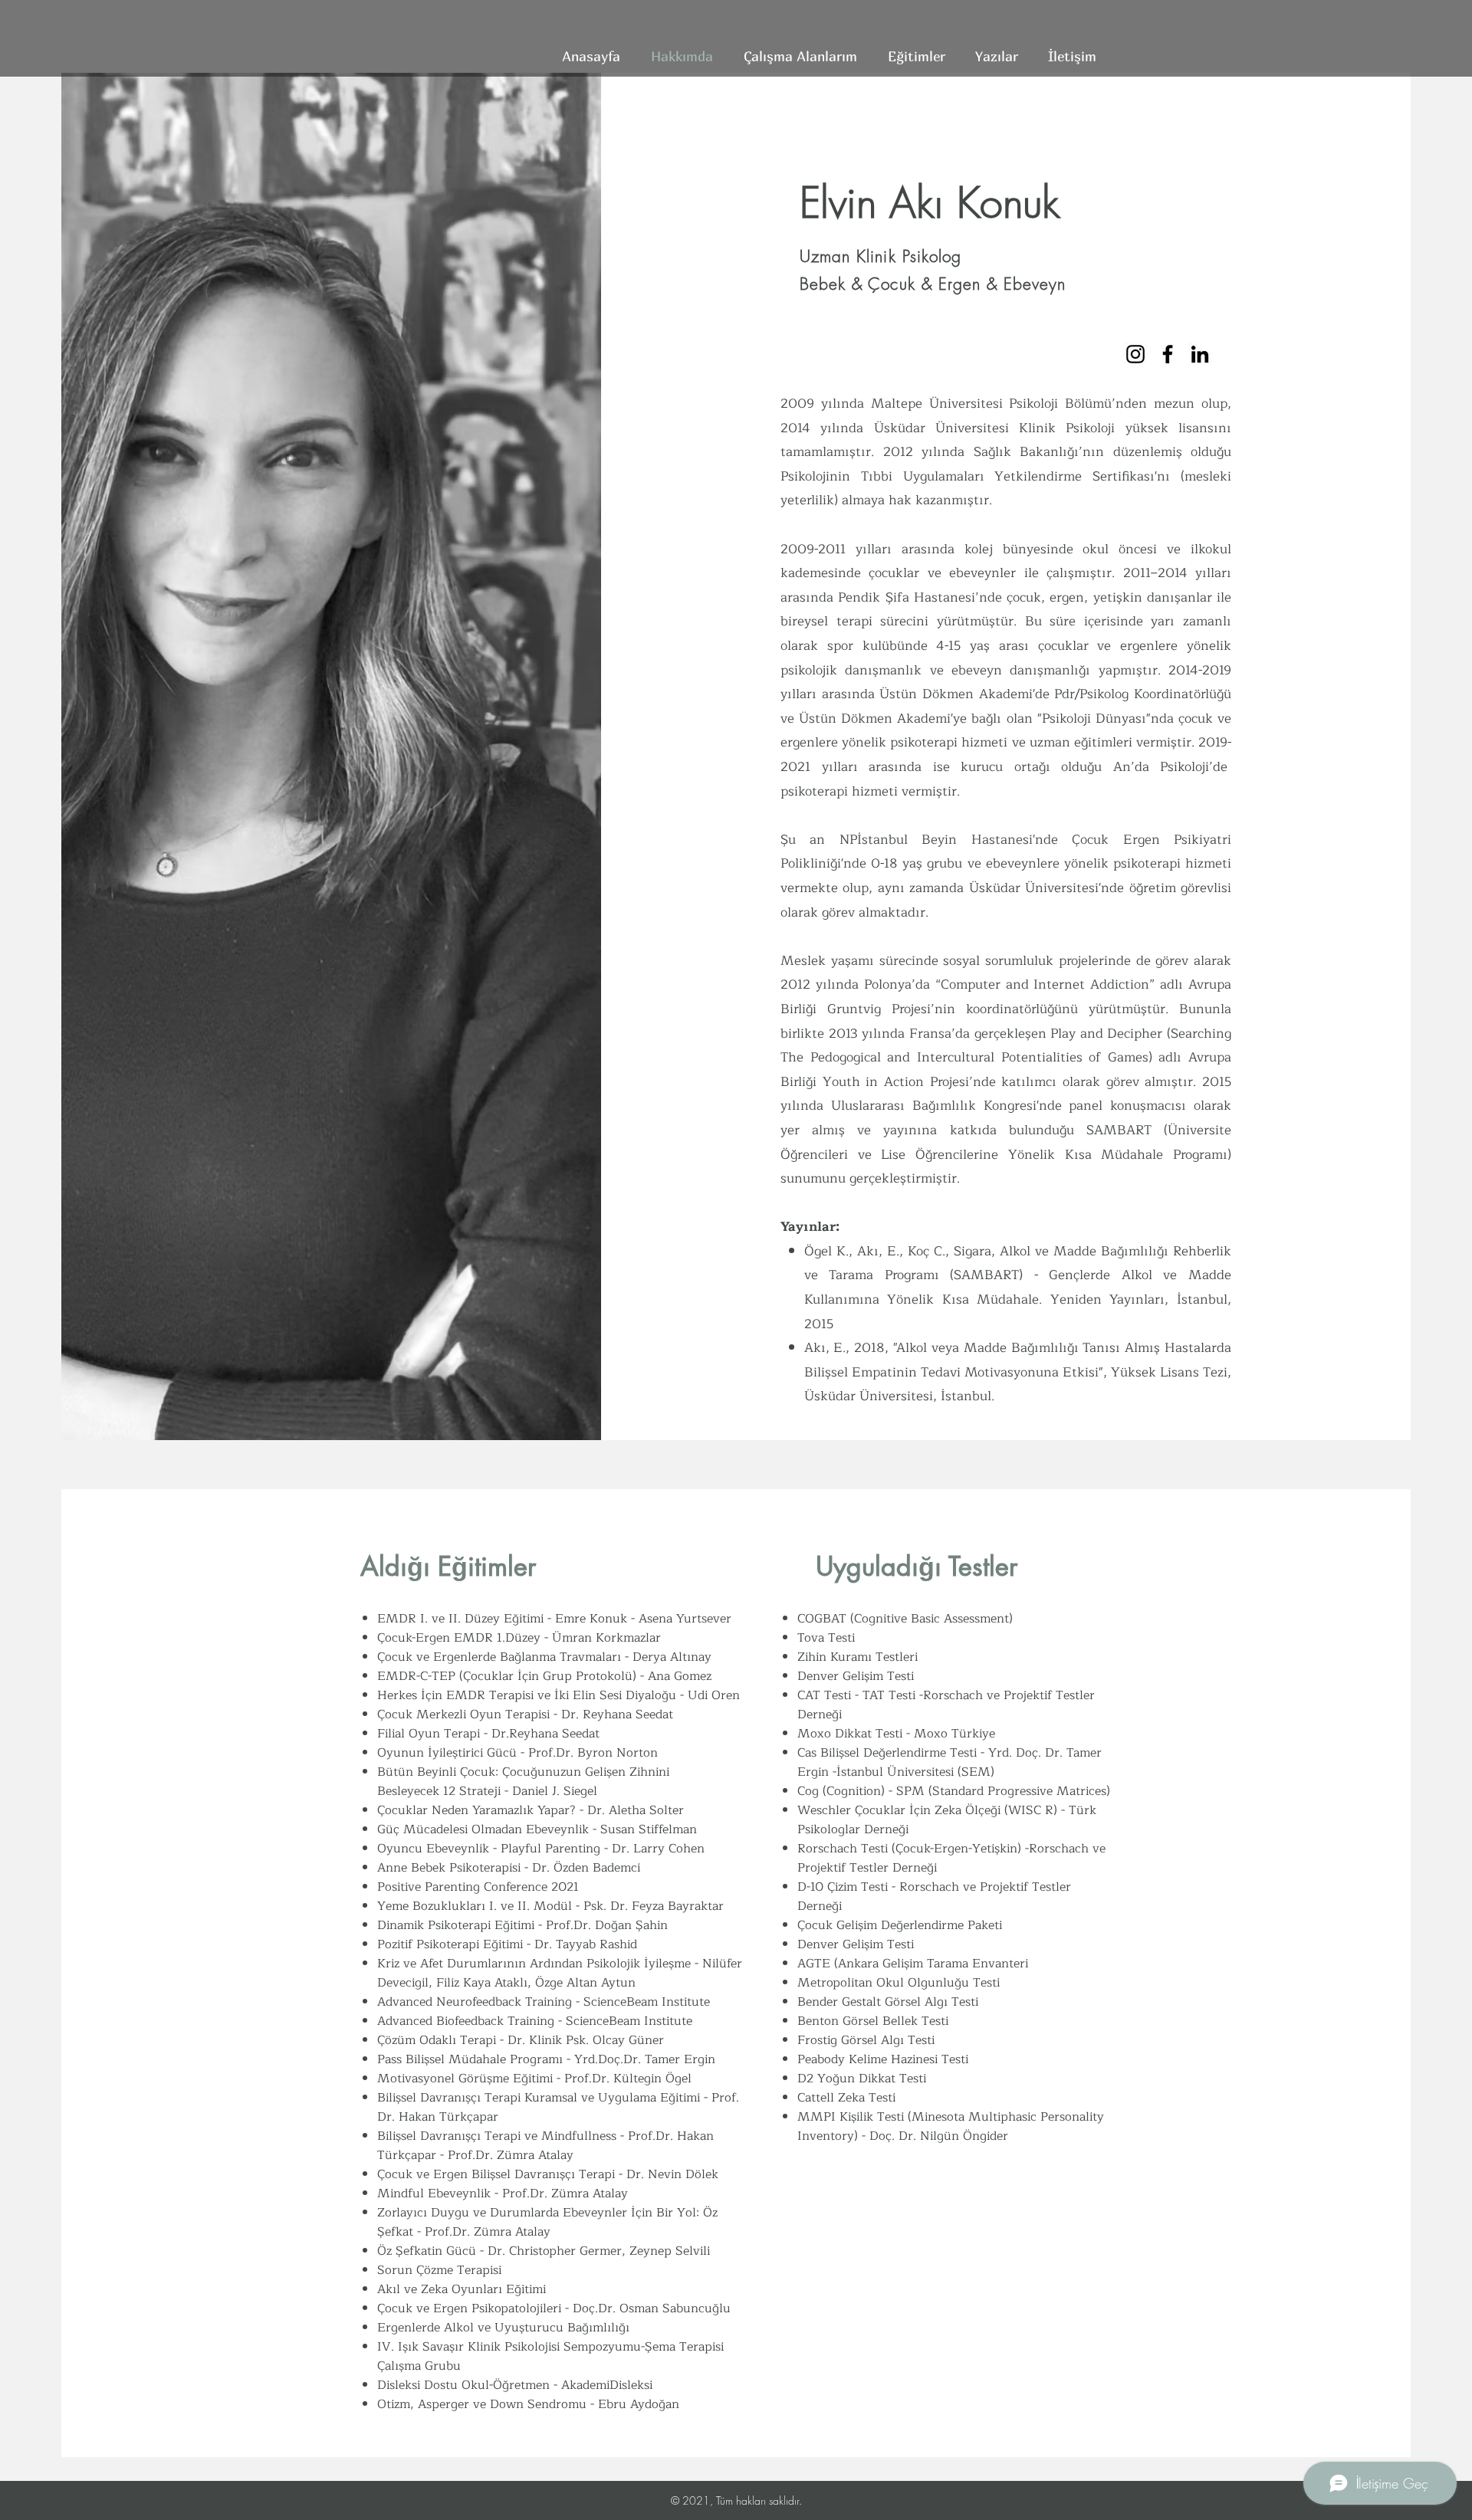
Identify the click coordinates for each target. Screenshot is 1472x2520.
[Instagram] (1135, 354)
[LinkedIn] (1200, 354)
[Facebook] (1168, 354)
